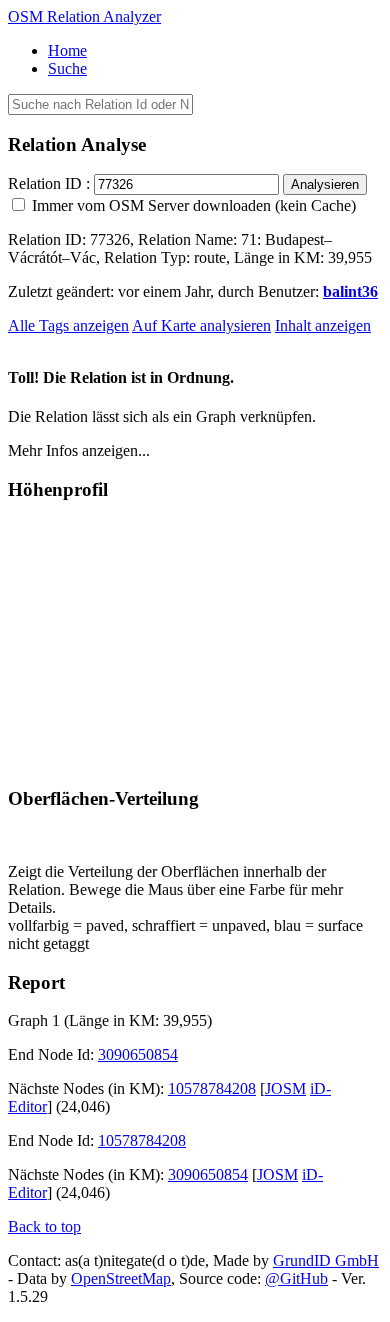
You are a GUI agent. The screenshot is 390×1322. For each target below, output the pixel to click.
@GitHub (296, 1278)
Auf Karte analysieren (201, 325)
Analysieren (325, 184)
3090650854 (138, 1054)
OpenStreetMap (121, 1278)
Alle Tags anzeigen (68, 325)
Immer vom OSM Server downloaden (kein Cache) (192, 205)
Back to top (44, 1226)
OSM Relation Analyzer (84, 16)
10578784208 (212, 1088)
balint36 (350, 291)
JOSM (285, 1088)
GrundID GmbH (326, 1260)
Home (67, 50)
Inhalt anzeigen (323, 325)
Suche (67, 68)
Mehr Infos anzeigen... (79, 450)
